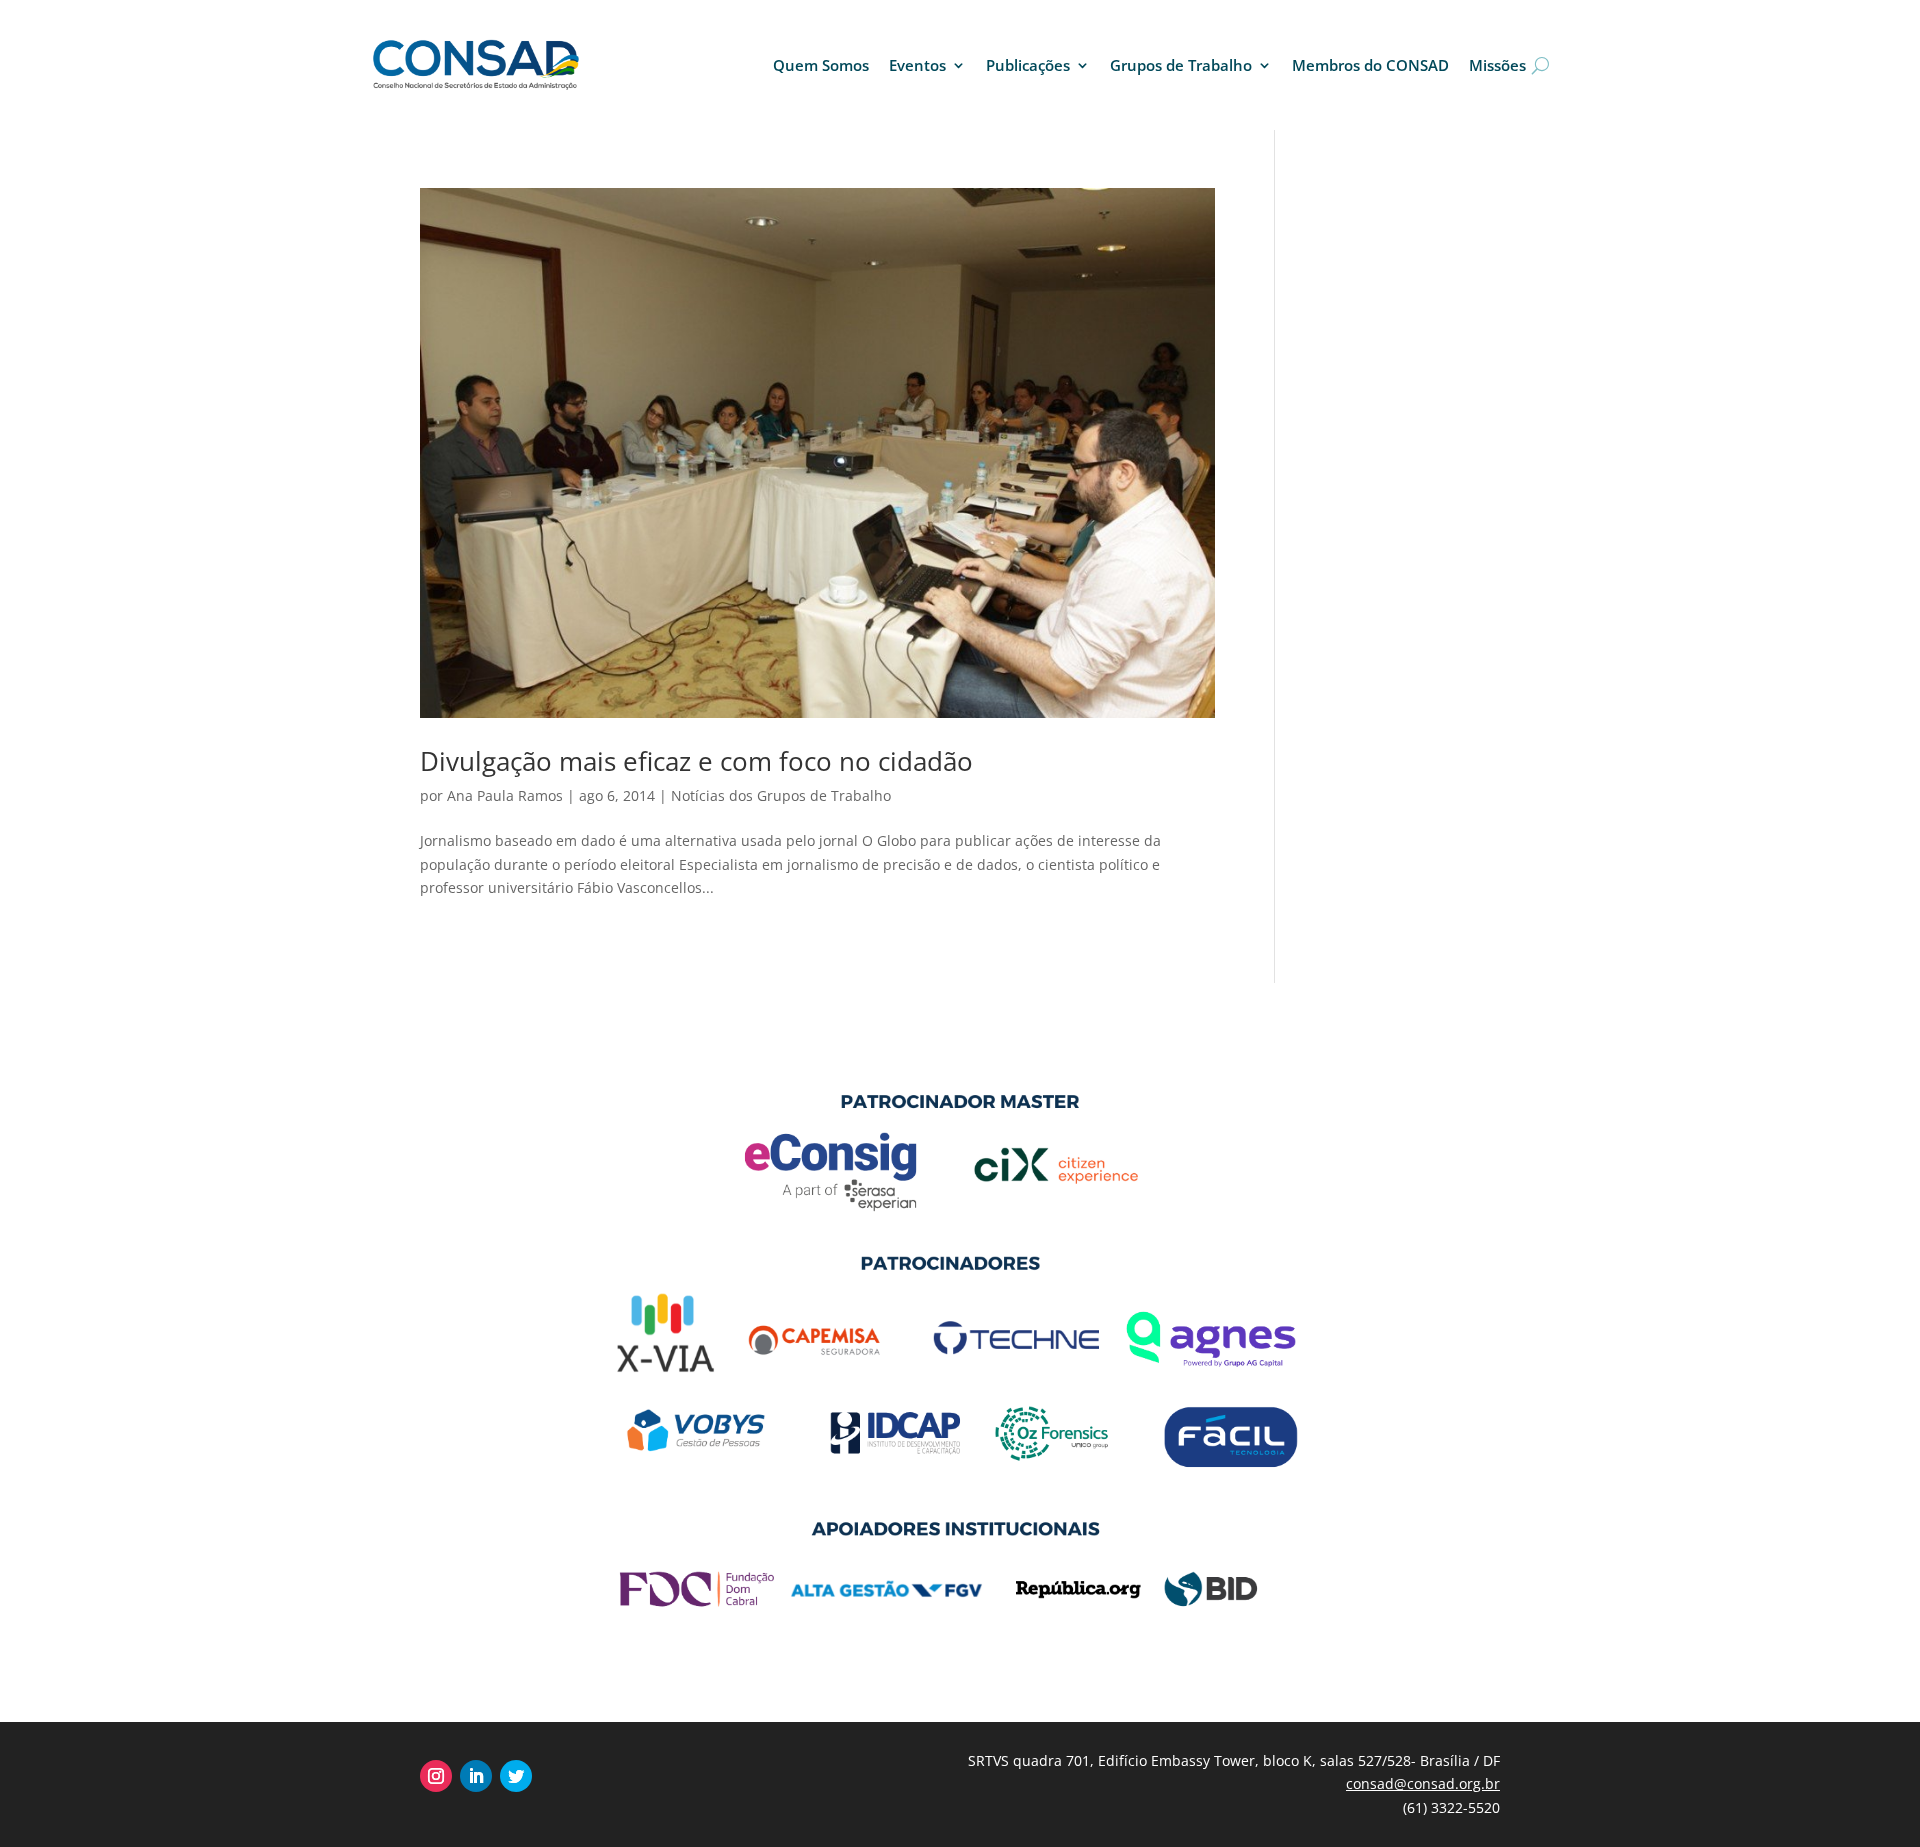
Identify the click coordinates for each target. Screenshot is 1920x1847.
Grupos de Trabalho (1181, 65)
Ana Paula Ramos (505, 795)
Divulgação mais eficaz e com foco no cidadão (696, 761)
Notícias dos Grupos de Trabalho (781, 795)
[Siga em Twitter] (516, 1776)
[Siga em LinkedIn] (476, 1776)
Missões (1497, 65)
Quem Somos (821, 65)
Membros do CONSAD (1370, 65)
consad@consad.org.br (1423, 1783)
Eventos (917, 65)
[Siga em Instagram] (436, 1776)
